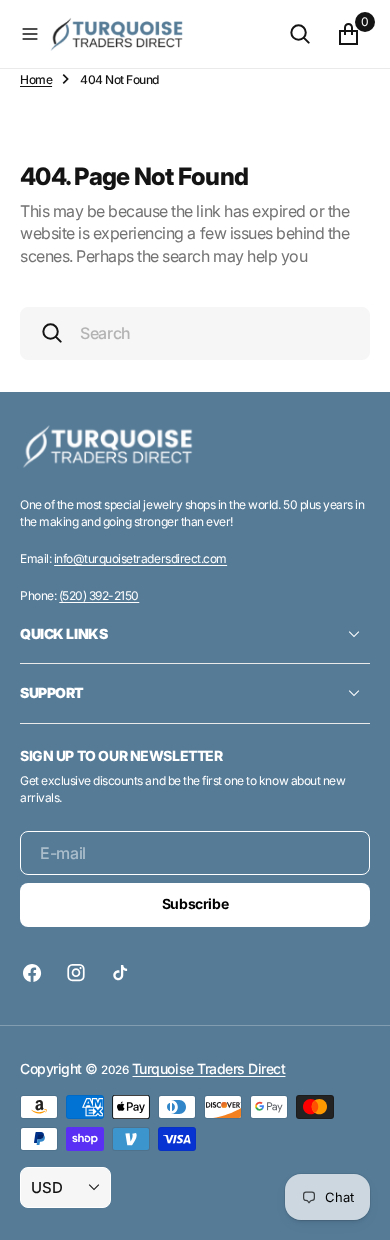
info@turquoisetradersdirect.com (140, 558)
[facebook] (37, 973)
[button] (30, 34)
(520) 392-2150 (99, 595)
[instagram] (76, 973)
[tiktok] (120, 973)
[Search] (300, 34)
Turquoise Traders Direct (208, 1068)
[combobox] (195, 333)
